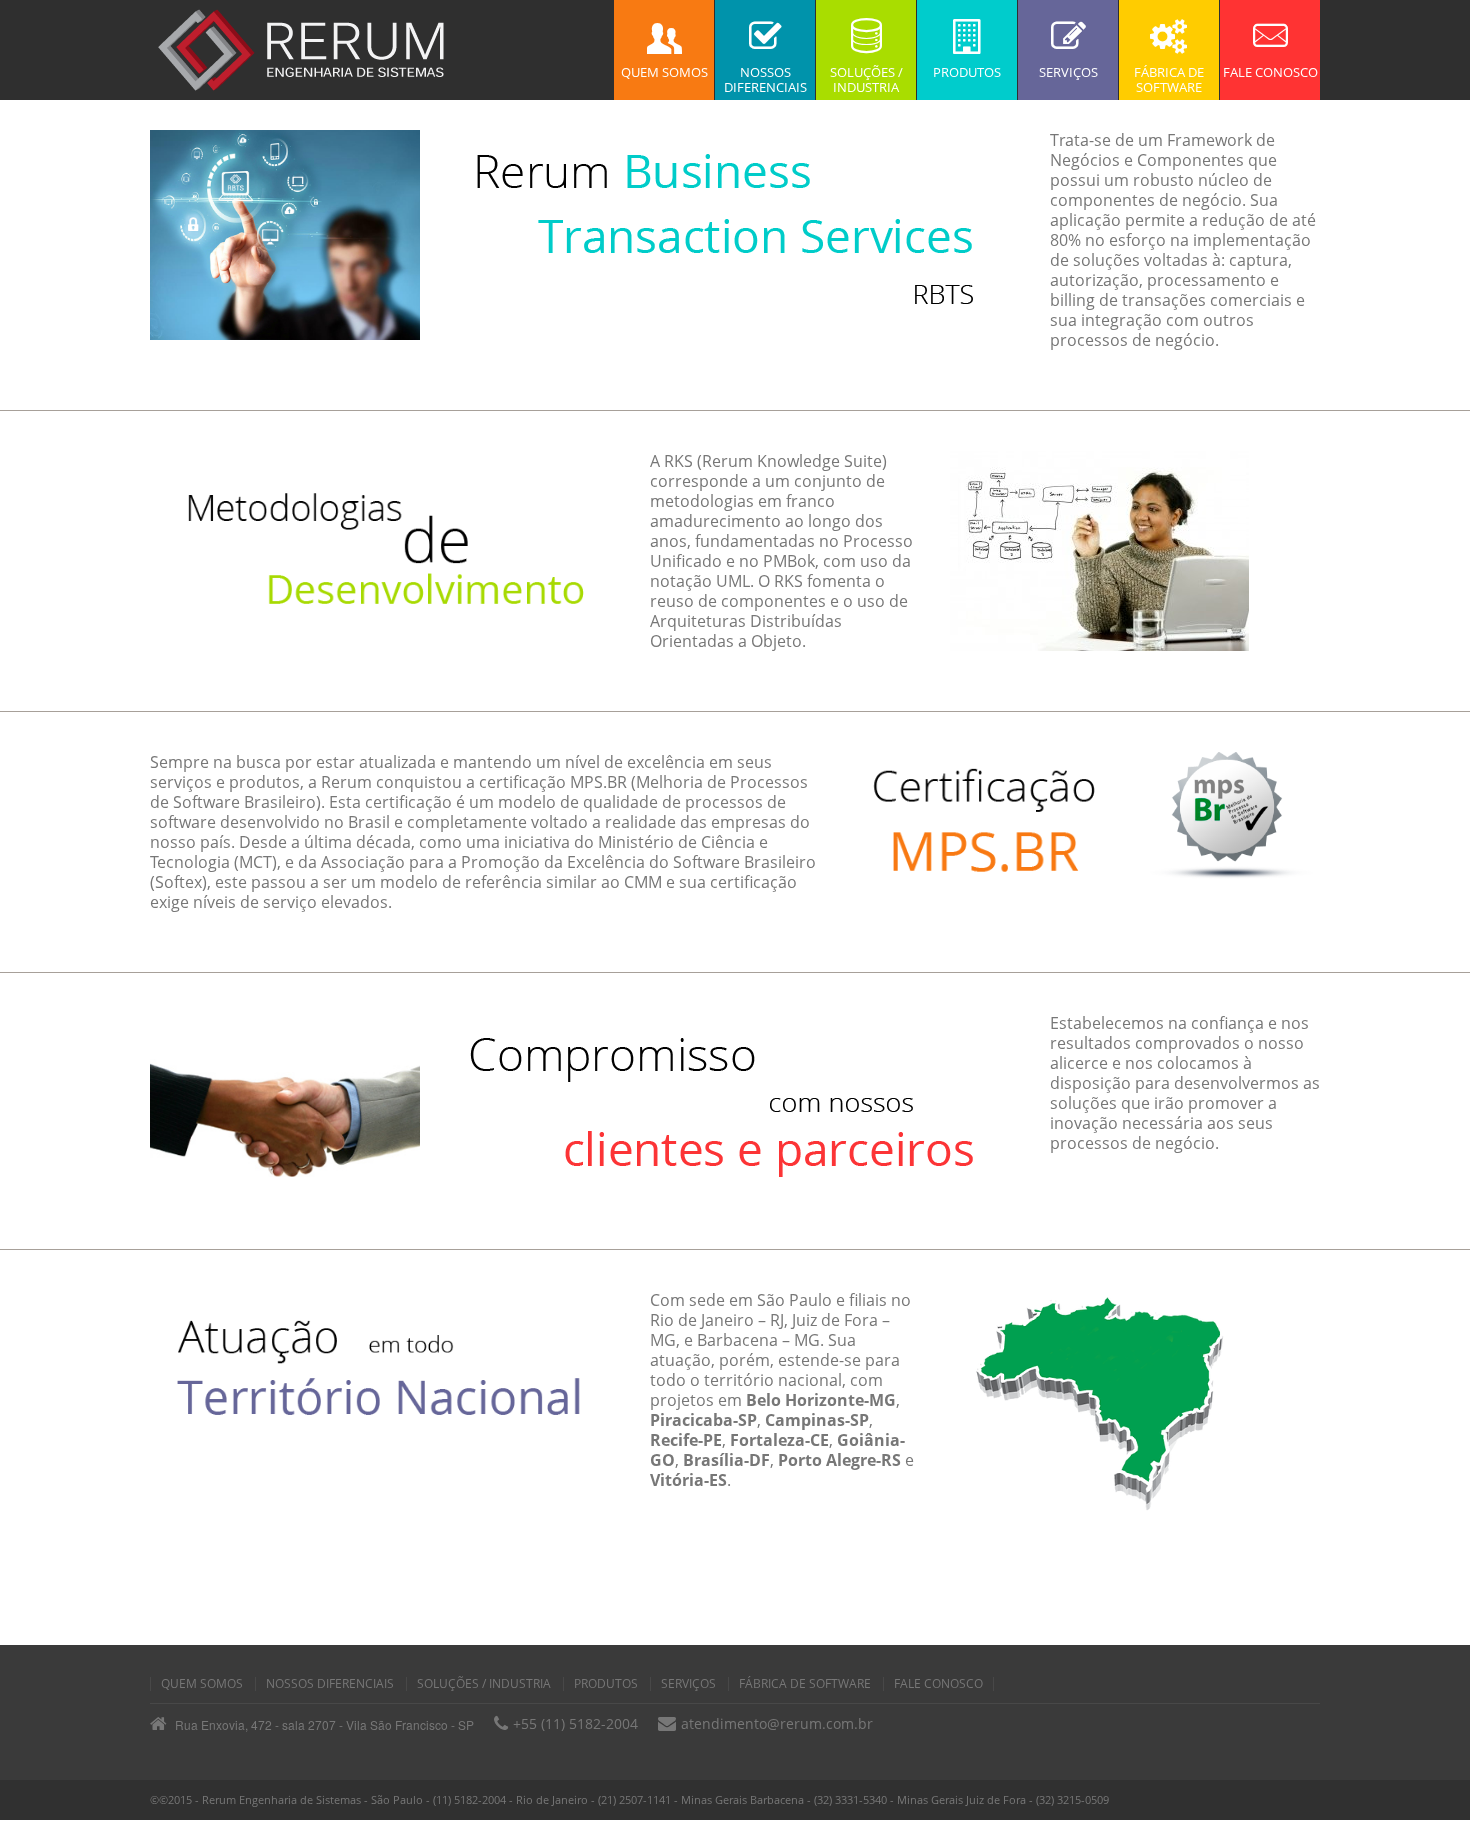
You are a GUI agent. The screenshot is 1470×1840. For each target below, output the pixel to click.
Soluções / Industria (484, 1684)
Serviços (688, 1684)
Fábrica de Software (805, 1684)
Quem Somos (202, 1684)
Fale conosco (938, 1684)
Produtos (606, 1684)
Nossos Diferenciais (330, 1684)
